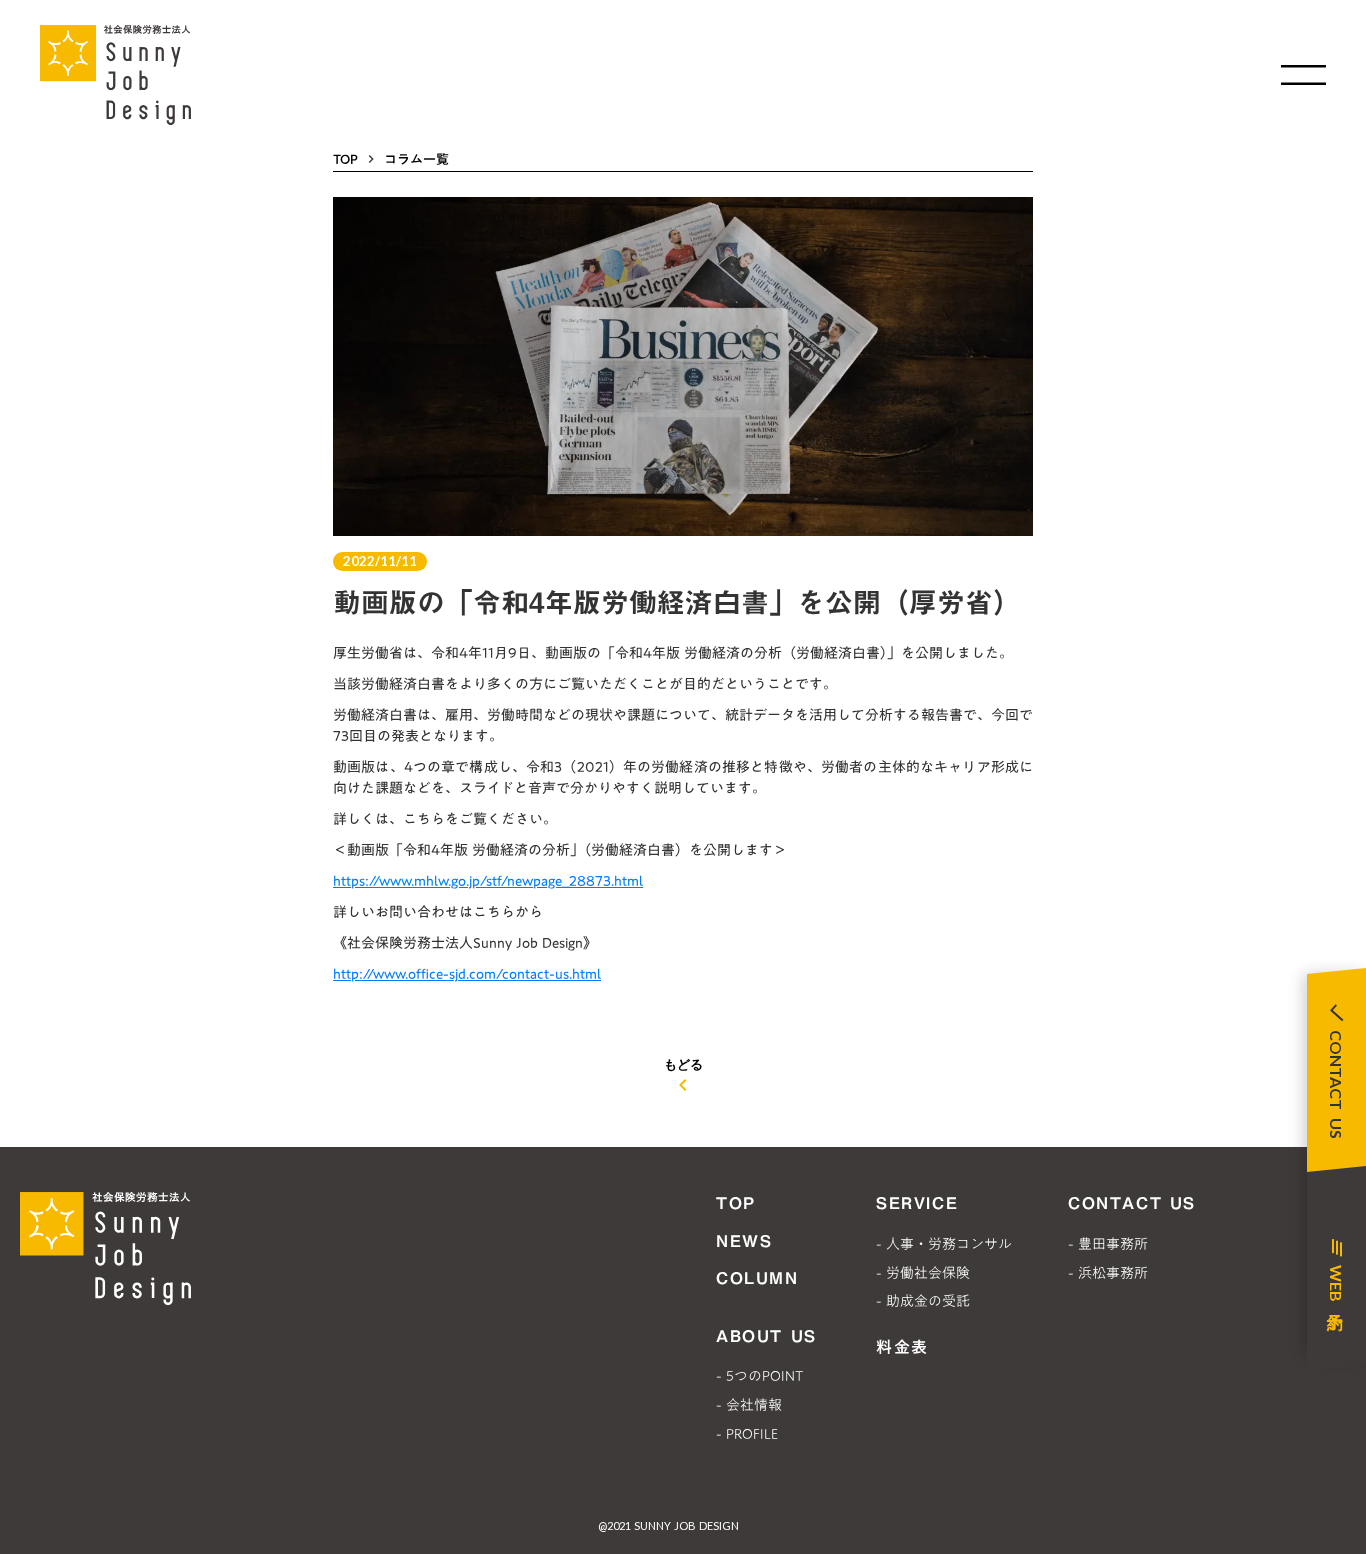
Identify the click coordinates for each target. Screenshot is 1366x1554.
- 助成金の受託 (923, 1301)
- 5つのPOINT (759, 1376)
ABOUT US (766, 1336)
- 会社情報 (749, 1405)
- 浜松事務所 (1108, 1273)
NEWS (744, 1241)
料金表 (902, 1347)
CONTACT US (1132, 1203)
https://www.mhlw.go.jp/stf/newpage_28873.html (488, 881)
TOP (345, 159)
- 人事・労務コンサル (944, 1244)
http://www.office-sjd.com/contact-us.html (467, 974)
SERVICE (917, 1203)
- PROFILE (747, 1434)
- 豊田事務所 (1108, 1244)
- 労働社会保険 (923, 1273)
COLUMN (757, 1278)
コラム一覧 (416, 159)
